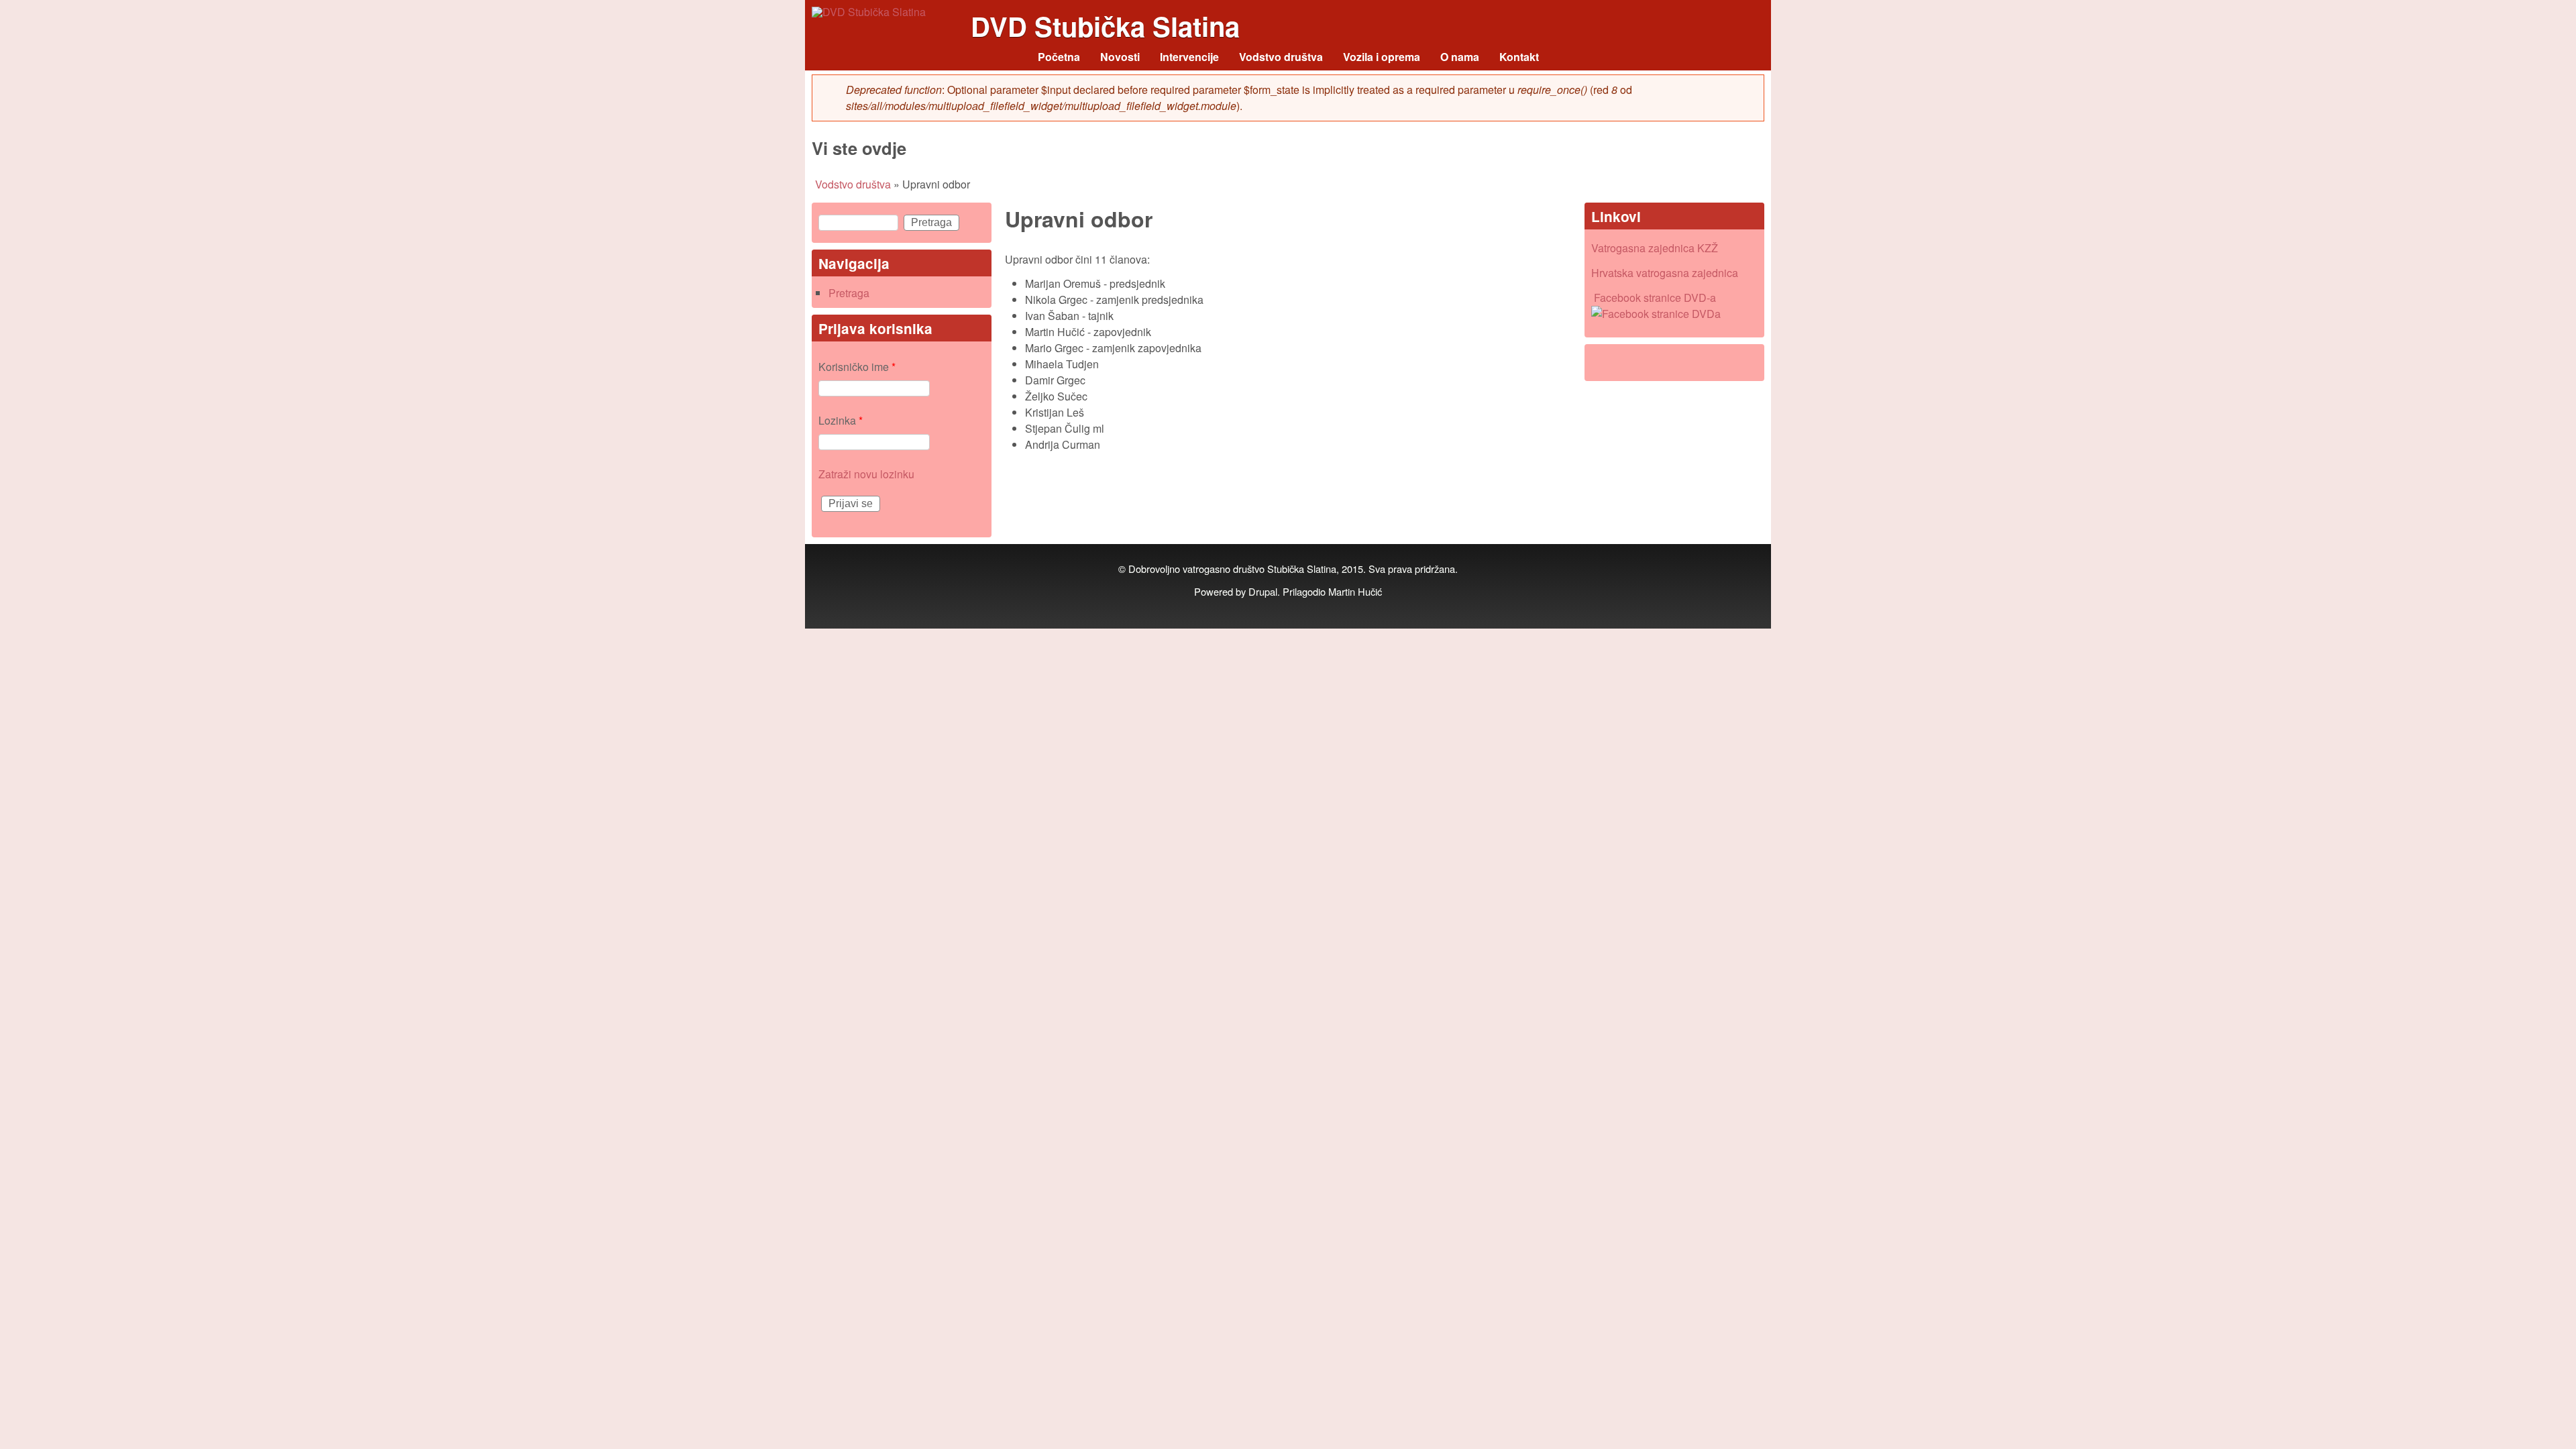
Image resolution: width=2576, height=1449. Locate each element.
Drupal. (1264, 591)
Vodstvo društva (1281, 57)
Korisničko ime (857, 367)
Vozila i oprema (1382, 57)
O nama (1460, 57)
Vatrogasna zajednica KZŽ (1655, 248)
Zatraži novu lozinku (866, 474)
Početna (1059, 57)
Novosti (1120, 57)
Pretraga (849, 293)
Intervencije (1189, 57)
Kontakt (1519, 57)
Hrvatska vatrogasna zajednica (1665, 273)
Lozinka (841, 420)
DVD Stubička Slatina (1105, 26)
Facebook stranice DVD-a (1655, 298)
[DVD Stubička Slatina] (869, 12)
